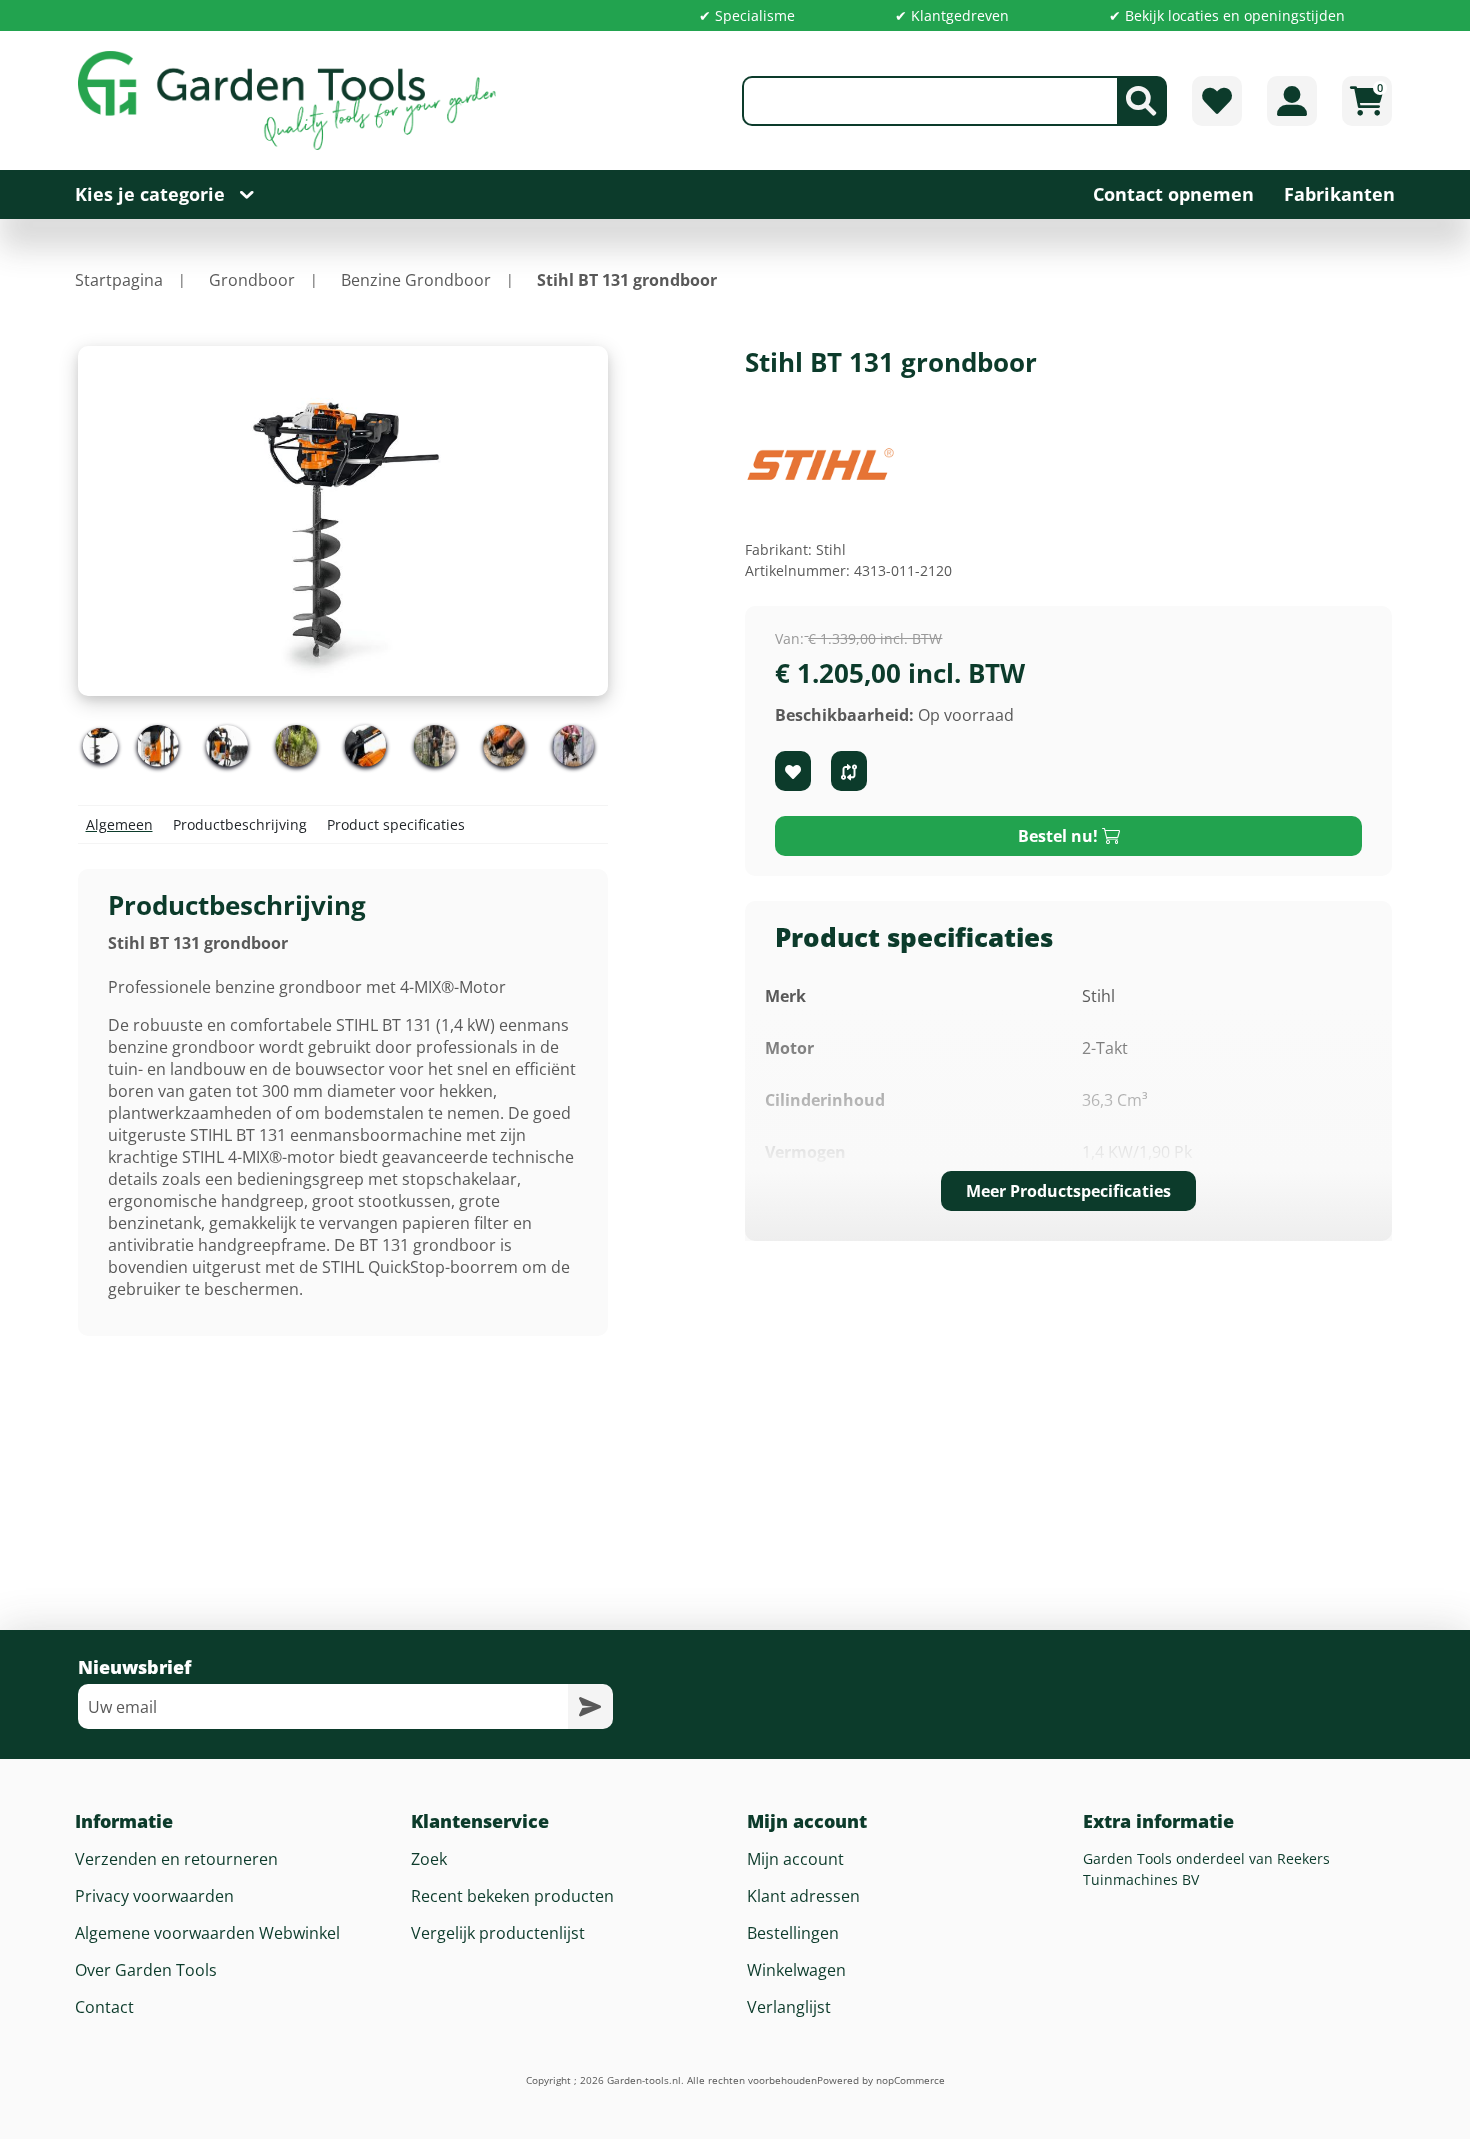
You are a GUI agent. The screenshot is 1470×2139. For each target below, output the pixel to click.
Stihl (831, 549)
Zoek (429, 1859)
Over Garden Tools (146, 1970)
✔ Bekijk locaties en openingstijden (1227, 15)
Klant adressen (803, 1896)
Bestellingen (793, 1933)
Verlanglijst (789, 2007)
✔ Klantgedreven (952, 15)
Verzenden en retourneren (176, 1859)
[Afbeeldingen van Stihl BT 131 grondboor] (101, 745)
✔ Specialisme (747, 15)
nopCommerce (910, 2080)
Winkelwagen (796, 1970)
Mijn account (795, 1859)
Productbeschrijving (240, 824)
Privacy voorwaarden (154, 1896)
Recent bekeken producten (512, 1896)
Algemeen (119, 824)
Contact (104, 2007)
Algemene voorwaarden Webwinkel (207, 1933)
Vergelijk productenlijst (498, 1933)
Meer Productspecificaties (1068, 1191)
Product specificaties (396, 824)
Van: (789, 638)
